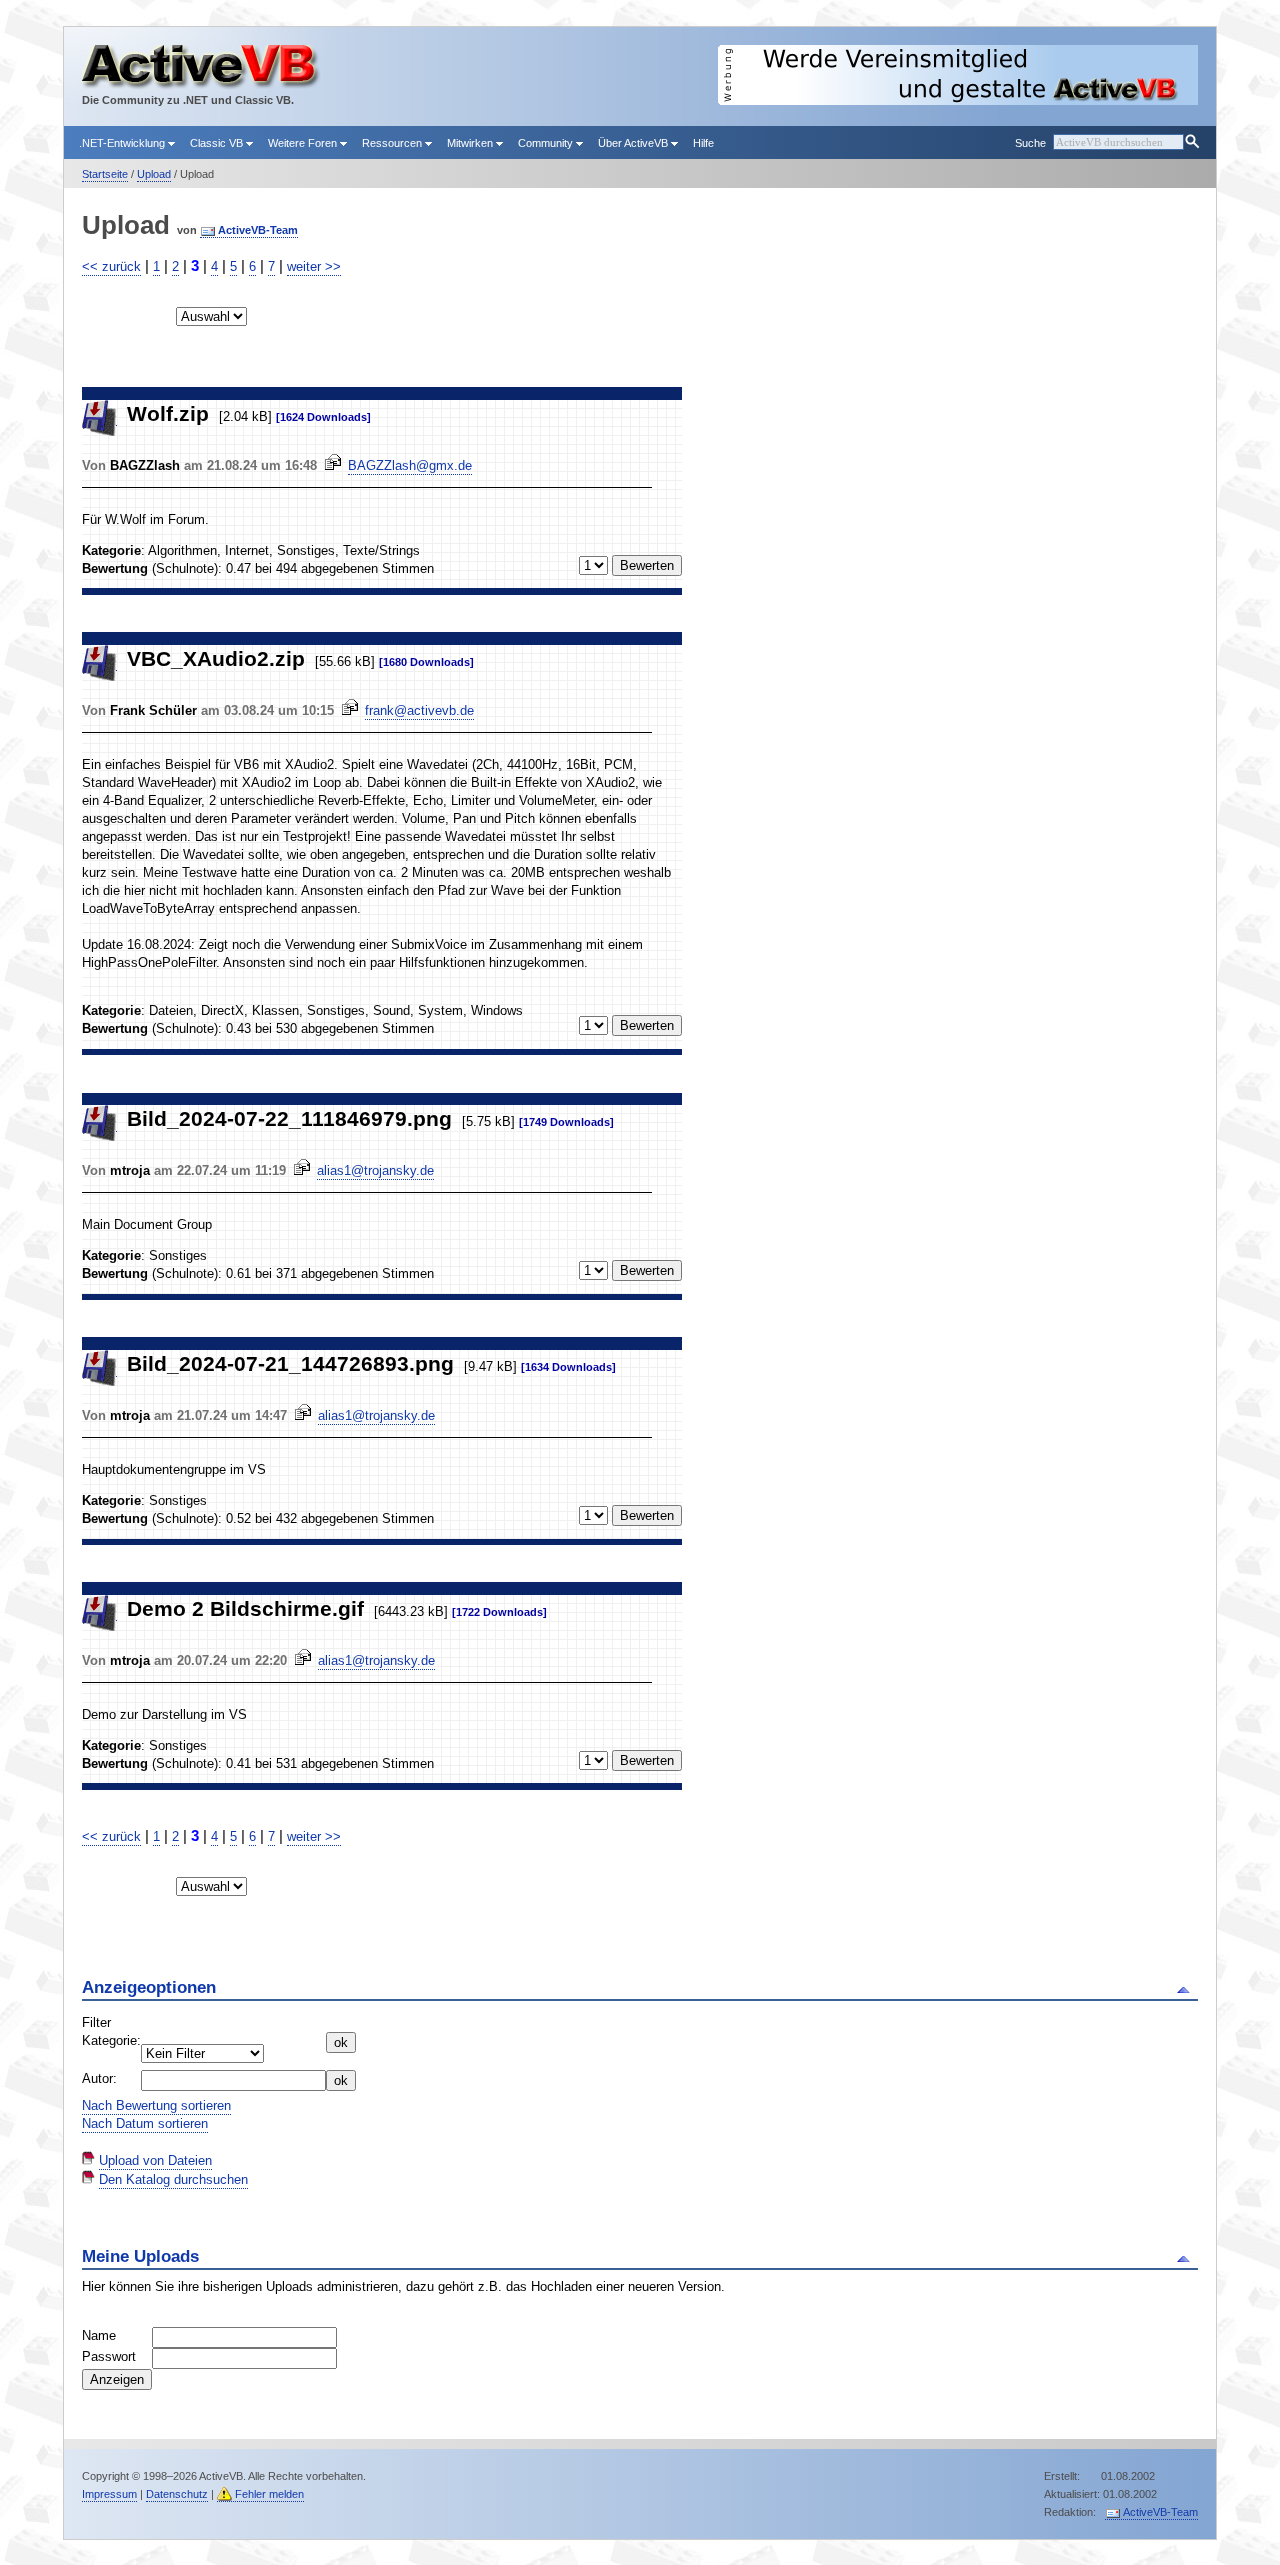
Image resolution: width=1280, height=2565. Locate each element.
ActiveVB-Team (258, 230)
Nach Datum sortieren (145, 2123)
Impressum (109, 2494)
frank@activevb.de (419, 710)
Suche (1030, 143)
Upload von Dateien (155, 2160)
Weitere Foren (304, 143)
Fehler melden (269, 2494)
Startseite (105, 174)
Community (547, 143)
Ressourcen (393, 143)
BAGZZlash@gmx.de (410, 465)
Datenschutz (177, 2494)
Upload (154, 174)
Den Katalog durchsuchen (173, 2179)
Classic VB (218, 143)
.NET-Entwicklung (123, 143)
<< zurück (111, 266)
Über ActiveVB (634, 143)
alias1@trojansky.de (375, 1170)
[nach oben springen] (1186, 1988)
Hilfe (703, 143)
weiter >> (314, 266)
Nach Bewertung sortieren (156, 2105)
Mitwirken (471, 143)
